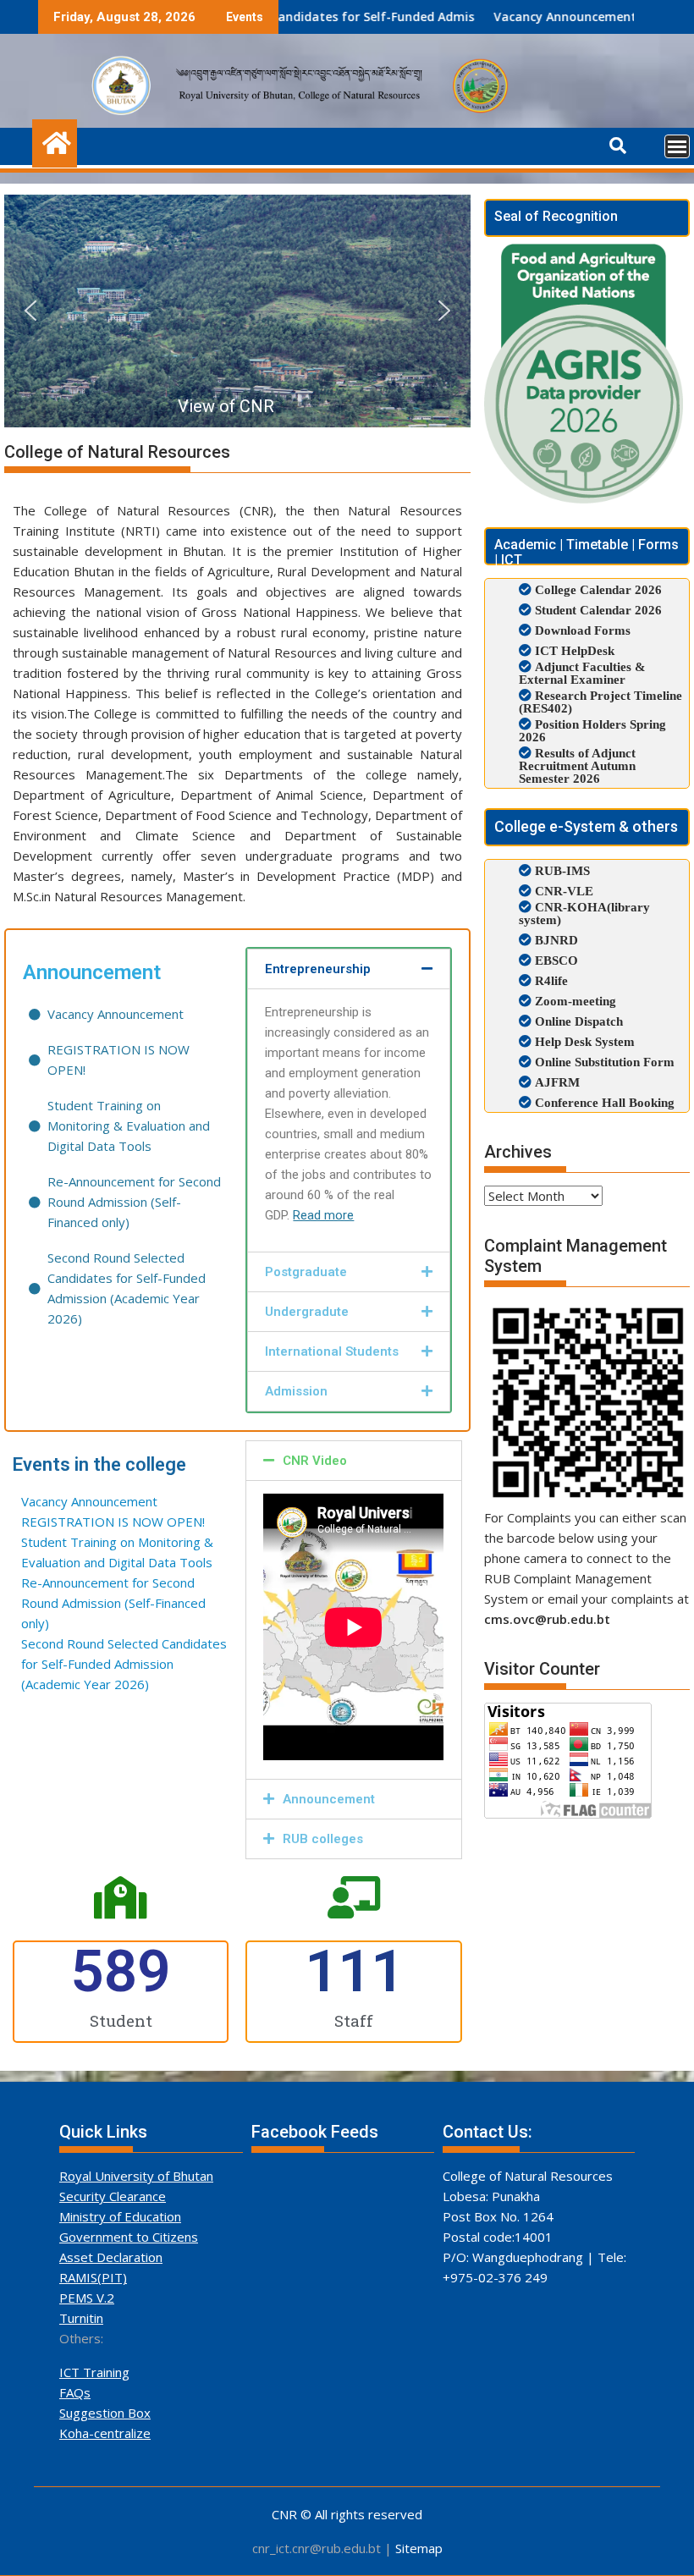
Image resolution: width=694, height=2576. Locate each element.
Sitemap (419, 2548)
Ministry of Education (120, 2216)
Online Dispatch (577, 1021)
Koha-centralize (105, 2433)
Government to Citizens (129, 2237)
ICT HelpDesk (575, 650)
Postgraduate (306, 1272)
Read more (323, 1215)
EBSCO (555, 960)
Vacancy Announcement (485, 17)
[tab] (348, 969)
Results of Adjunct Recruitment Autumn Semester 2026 (577, 765)
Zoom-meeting (574, 1001)
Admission (296, 1391)
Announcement (329, 1799)
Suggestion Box (105, 2413)
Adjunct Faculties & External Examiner (582, 673)
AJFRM (556, 1082)
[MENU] (677, 146)
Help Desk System (583, 1041)
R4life (550, 980)
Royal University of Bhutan (136, 2176)
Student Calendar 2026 (598, 610)
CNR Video (315, 1461)
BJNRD (555, 940)
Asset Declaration (111, 2257)
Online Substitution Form (603, 1062)
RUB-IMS (561, 870)
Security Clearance (113, 2196)
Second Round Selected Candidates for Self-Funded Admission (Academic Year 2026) (297, 17)
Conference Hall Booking (603, 1102)
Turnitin (81, 2318)
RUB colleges (323, 1839)
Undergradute (307, 1312)
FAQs (75, 2392)
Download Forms (583, 630)
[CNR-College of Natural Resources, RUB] (55, 141)
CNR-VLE (562, 891)
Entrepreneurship (318, 969)
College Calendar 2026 (598, 589)
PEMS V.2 (87, 2298)
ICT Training (94, 2372)
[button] (30, 311)
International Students (332, 1351)
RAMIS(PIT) (93, 2277)
